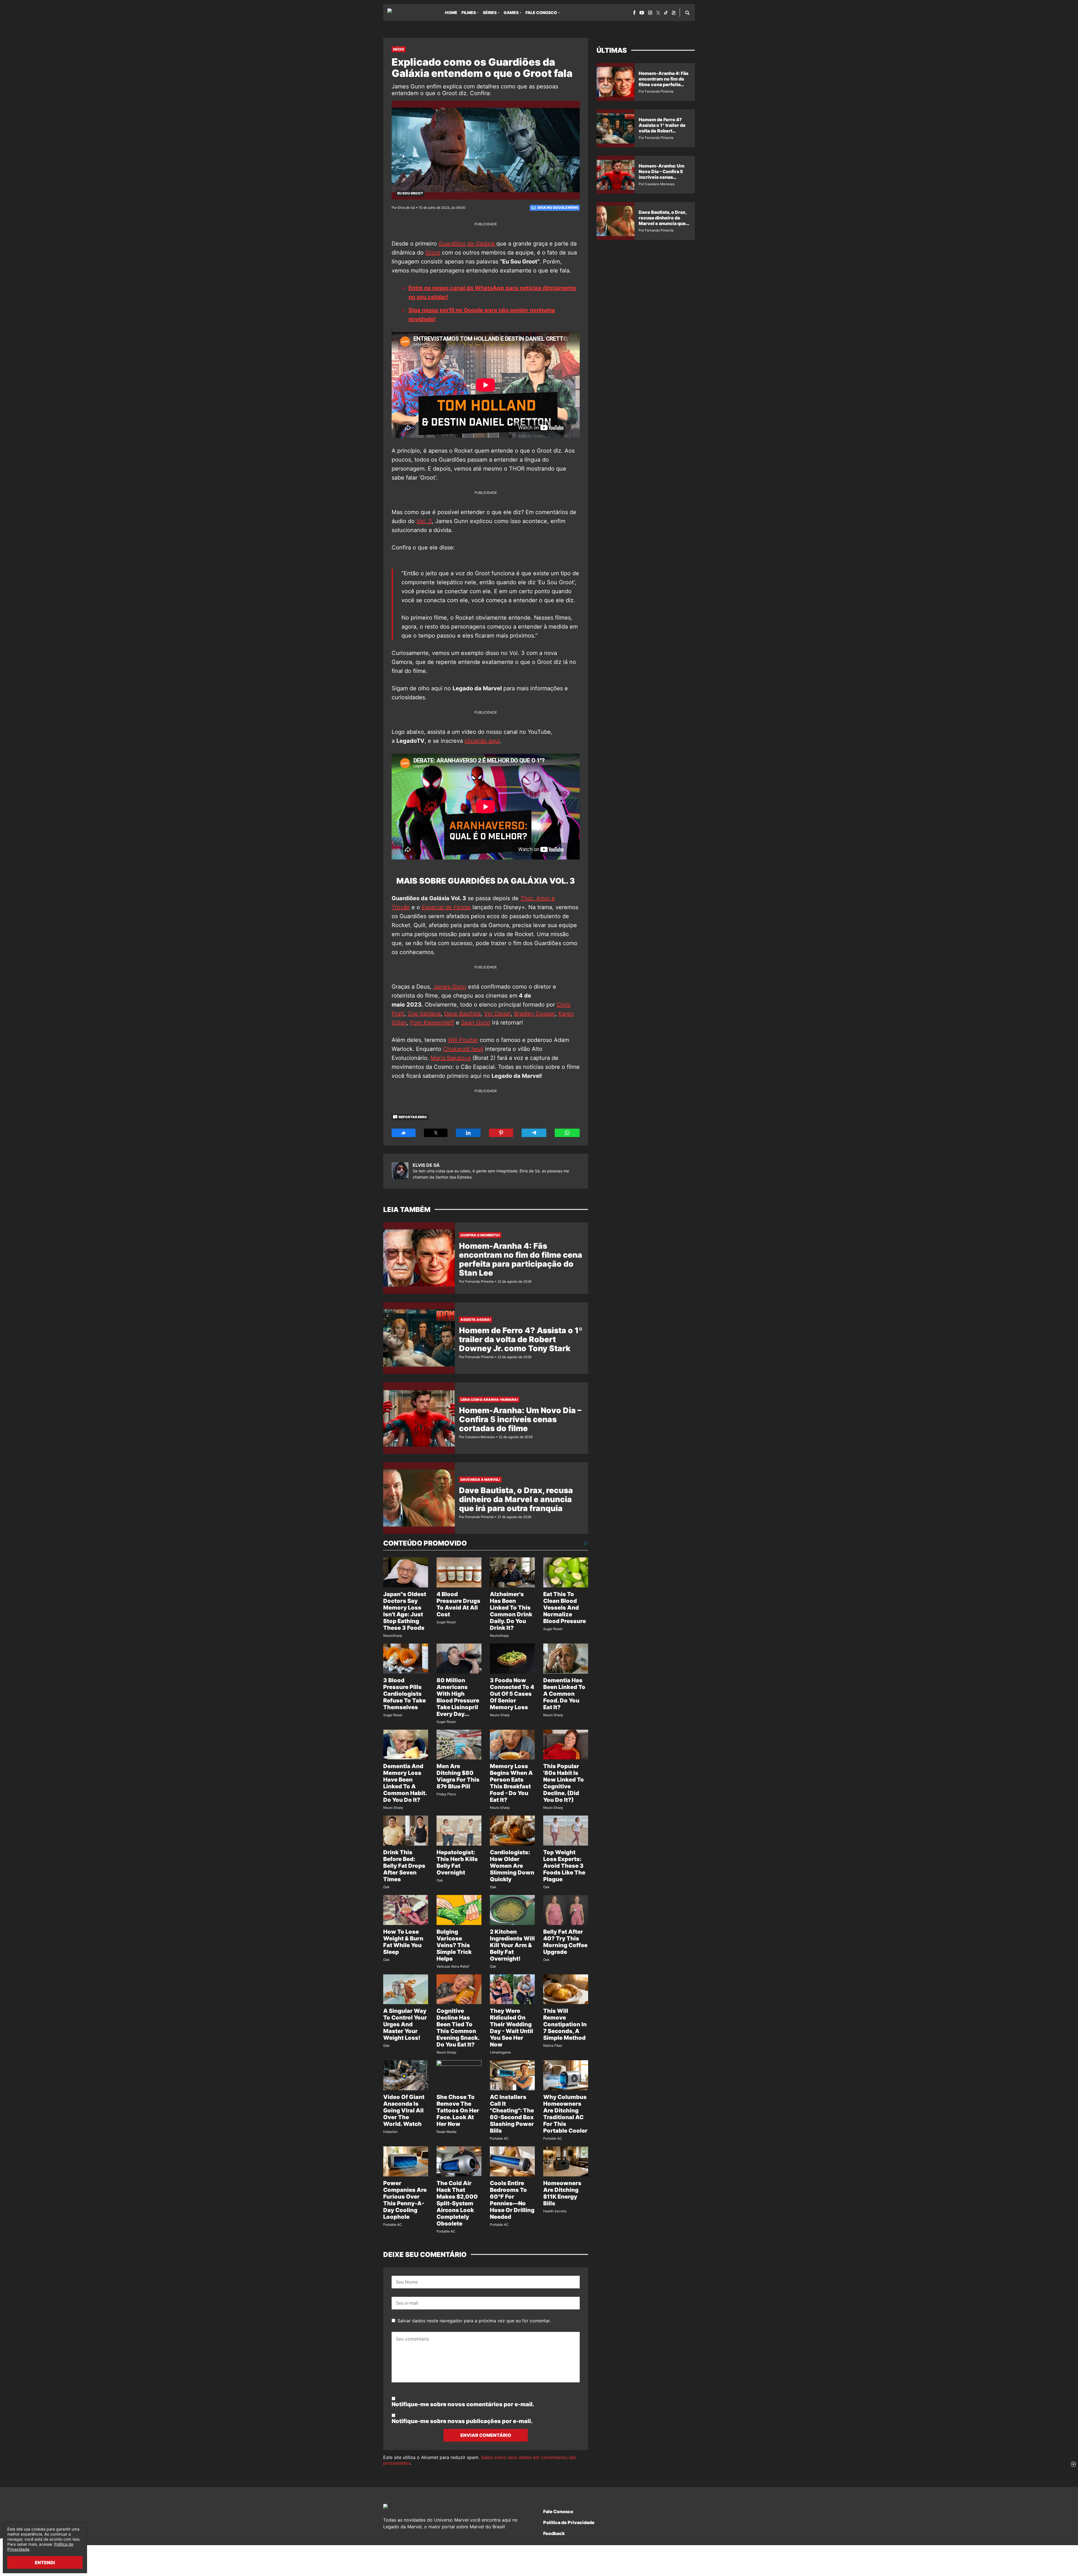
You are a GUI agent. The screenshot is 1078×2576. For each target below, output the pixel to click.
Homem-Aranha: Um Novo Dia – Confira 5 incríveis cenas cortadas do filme (520, 1419)
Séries (490, 12)
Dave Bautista (462, 1014)
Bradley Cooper (535, 1014)
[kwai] (674, 13)
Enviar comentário (486, 2435)
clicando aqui (482, 741)
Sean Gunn (476, 1023)
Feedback (554, 2533)
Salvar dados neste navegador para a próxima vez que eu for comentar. (474, 2321)
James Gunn (450, 987)
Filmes (469, 12)
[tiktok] (666, 13)
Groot (433, 253)
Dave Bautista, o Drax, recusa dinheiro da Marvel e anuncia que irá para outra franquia (516, 1499)
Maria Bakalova (451, 1058)
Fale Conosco (541, 12)
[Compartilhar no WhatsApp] (567, 1133)
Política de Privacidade (569, 2522)
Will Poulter (463, 1040)
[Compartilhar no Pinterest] (501, 1133)
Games (511, 12)
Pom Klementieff (432, 1023)
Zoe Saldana (424, 1014)
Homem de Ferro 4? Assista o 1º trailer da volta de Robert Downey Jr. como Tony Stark (521, 1339)
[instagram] (650, 13)
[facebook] (634, 13)
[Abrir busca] (687, 13)
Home (451, 12)
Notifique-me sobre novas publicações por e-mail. (462, 2421)
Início (399, 49)
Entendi (45, 2563)
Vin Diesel (497, 1014)
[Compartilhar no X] (436, 1133)
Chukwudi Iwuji (463, 1049)
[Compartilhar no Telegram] (534, 1133)
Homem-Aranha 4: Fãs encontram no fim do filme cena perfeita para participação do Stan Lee (521, 1259)
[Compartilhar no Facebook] (404, 1133)
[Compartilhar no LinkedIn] (468, 1133)
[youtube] (642, 13)
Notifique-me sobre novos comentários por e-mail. (463, 2404)
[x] (658, 13)
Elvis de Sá (426, 1165)
